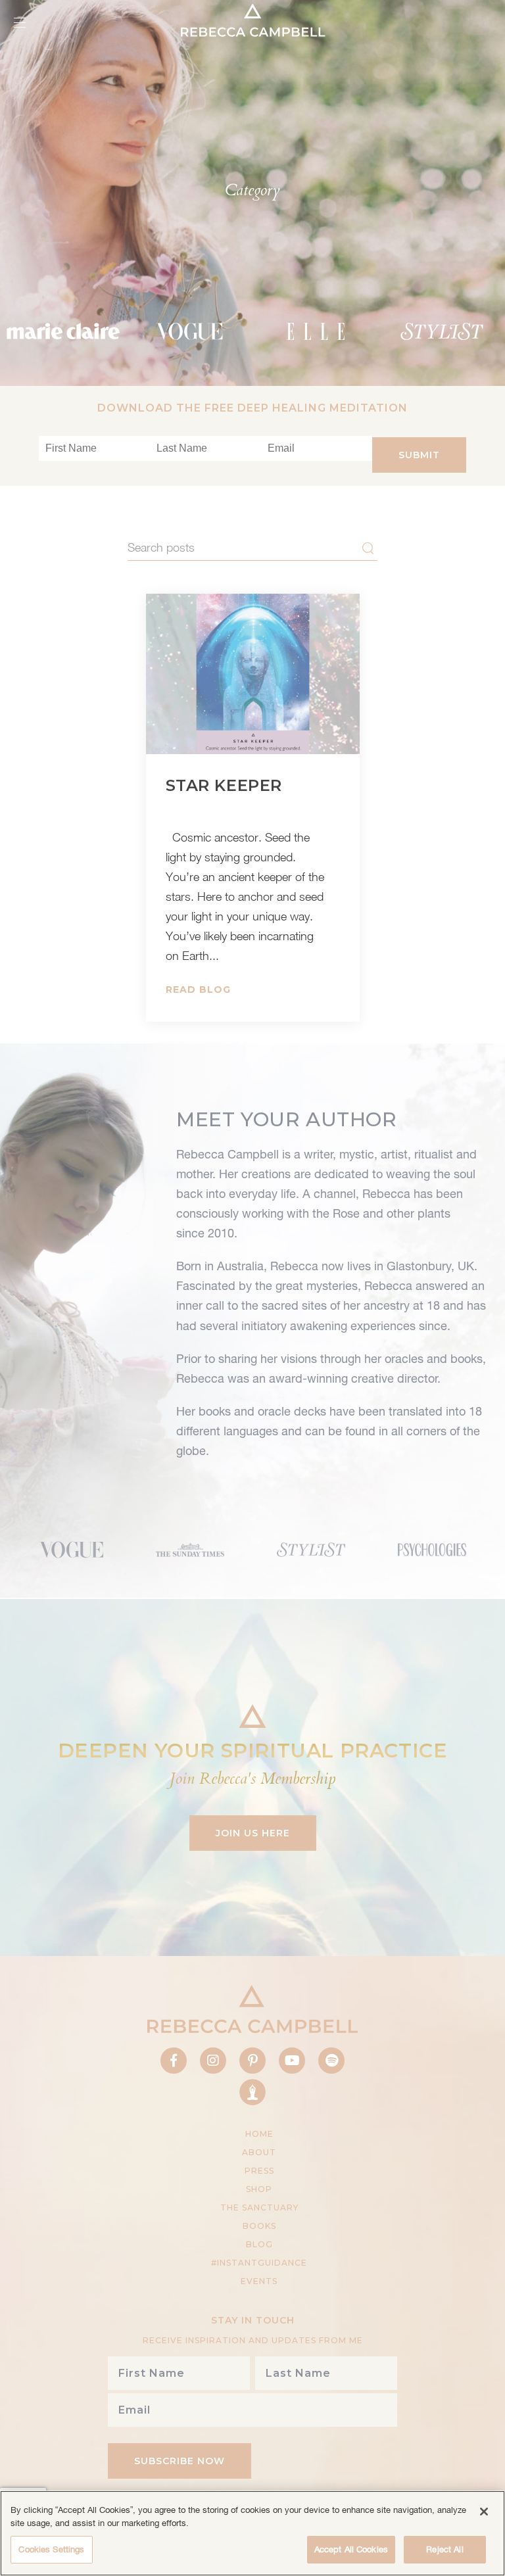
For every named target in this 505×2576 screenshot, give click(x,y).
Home (259, 2134)
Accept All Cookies (351, 2549)
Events (259, 2281)
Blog (259, 2244)
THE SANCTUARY (259, 2207)
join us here (253, 1833)
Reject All (445, 2549)
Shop (259, 2189)
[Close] (484, 2512)
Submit (419, 455)
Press (259, 2171)
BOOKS (259, 2226)
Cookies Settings (51, 2549)
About (259, 2152)
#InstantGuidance (259, 2263)
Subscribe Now (180, 2461)
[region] (252, 2533)
